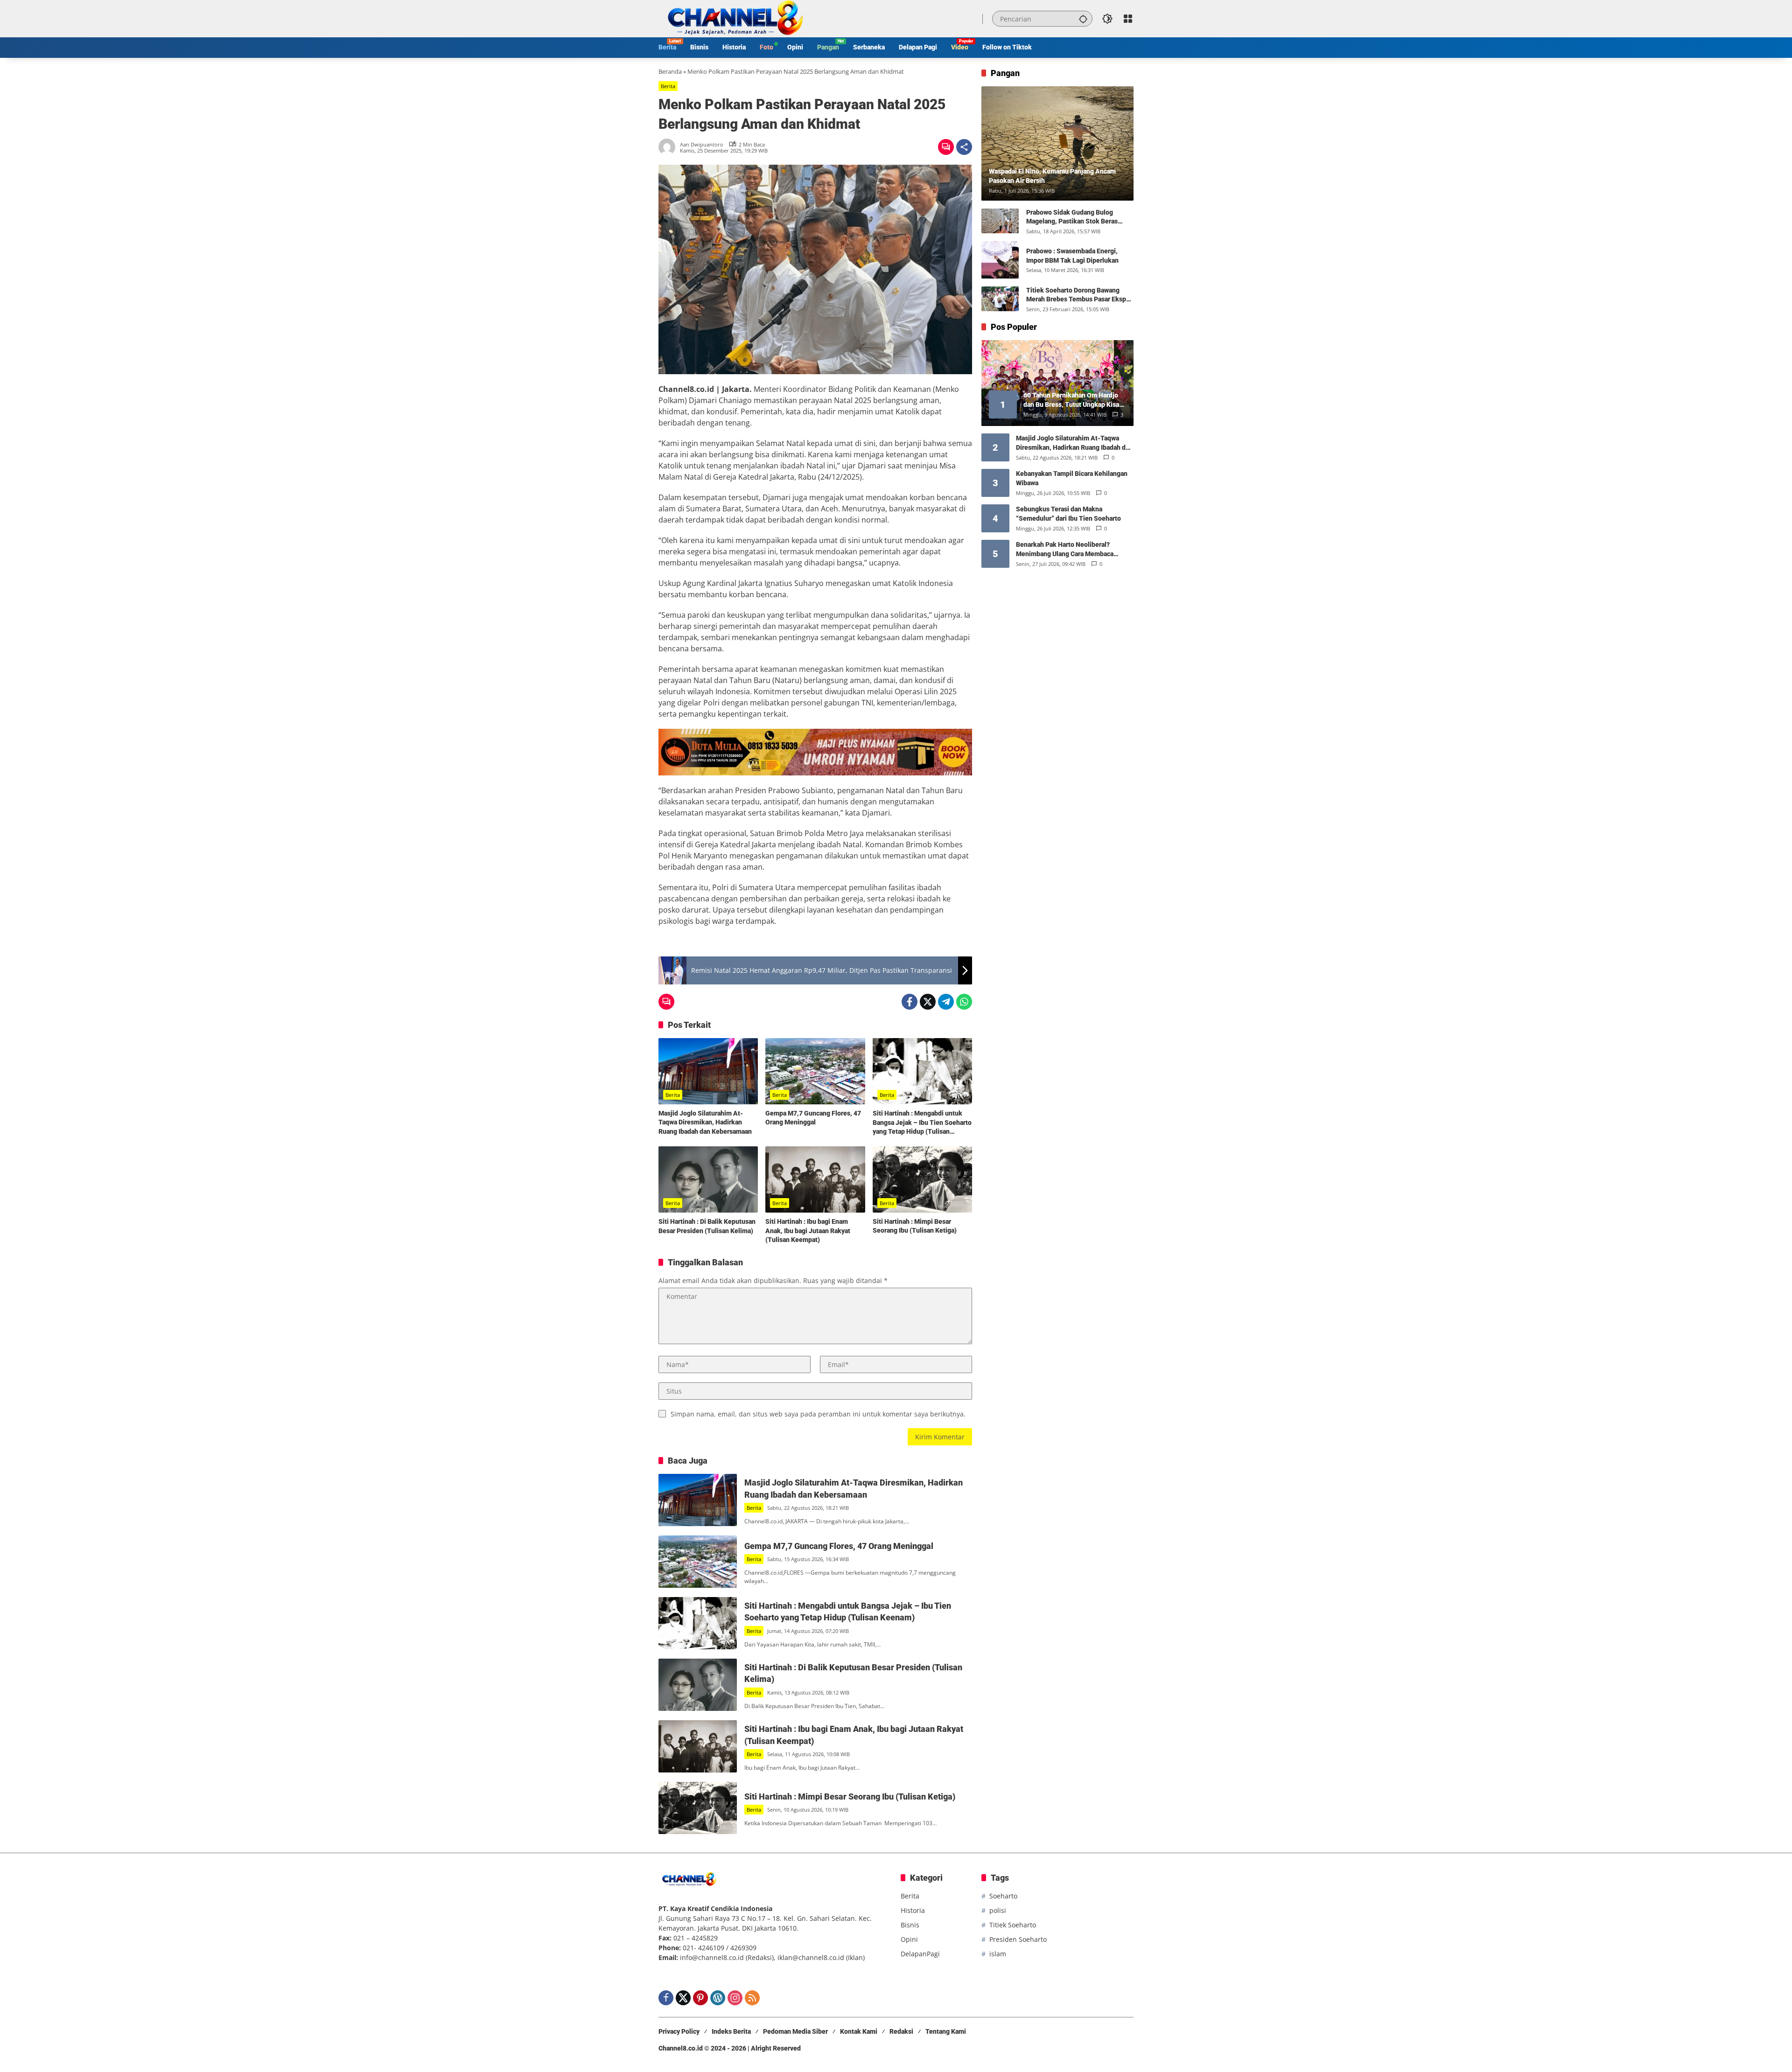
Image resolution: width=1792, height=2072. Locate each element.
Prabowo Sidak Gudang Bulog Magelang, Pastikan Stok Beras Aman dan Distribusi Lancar (1072, 217)
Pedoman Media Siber (795, 2031)
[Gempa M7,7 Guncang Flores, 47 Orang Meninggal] (815, 1071)
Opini (909, 1939)
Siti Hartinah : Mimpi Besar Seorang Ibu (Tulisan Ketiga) (915, 1226)
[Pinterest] (700, 1998)
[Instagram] (735, 1998)
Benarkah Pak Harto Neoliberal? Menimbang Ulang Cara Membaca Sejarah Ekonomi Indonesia (1065, 550)
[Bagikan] (964, 147)
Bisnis (910, 1925)
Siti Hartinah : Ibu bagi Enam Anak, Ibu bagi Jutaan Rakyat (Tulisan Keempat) (808, 1231)
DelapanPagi (920, 1954)
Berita (668, 86)
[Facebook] (910, 1002)
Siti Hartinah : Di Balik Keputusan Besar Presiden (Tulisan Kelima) (707, 1226)
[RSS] (752, 1998)
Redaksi (901, 2031)
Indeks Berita (731, 2031)
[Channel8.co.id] (733, 18)
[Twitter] (928, 1002)
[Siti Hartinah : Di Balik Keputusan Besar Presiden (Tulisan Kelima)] (708, 1179)
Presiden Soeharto (1018, 1939)
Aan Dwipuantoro (702, 144)
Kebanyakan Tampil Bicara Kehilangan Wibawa (1072, 478)
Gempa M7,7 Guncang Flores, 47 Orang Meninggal (813, 1118)
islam (998, 1954)
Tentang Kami (946, 2031)
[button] (1083, 19)
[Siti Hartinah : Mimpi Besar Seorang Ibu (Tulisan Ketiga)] (922, 1179)
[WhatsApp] (964, 1002)
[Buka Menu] (1128, 19)
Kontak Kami (859, 2031)
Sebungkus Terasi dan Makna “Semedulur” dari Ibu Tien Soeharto (1068, 514)
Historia (913, 1910)
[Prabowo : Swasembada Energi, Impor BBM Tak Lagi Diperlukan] (1000, 260)
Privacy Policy (679, 2031)
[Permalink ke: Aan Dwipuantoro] (669, 147)
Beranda (670, 71)
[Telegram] (946, 1002)
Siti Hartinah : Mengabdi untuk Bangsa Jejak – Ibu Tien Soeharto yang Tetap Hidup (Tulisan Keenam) (922, 1123)
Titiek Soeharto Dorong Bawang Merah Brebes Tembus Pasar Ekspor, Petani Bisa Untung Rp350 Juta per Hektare (1080, 295)
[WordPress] (718, 1998)
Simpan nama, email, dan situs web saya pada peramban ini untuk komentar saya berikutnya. (818, 1414)
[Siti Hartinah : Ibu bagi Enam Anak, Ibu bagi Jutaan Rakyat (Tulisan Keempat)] (815, 1179)
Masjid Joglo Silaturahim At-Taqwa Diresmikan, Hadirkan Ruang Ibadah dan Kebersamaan (705, 1122)
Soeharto (1003, 1896)
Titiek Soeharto (1013, 1925)
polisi (998, 1910)
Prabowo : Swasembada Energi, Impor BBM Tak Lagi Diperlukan (1072, 256)
